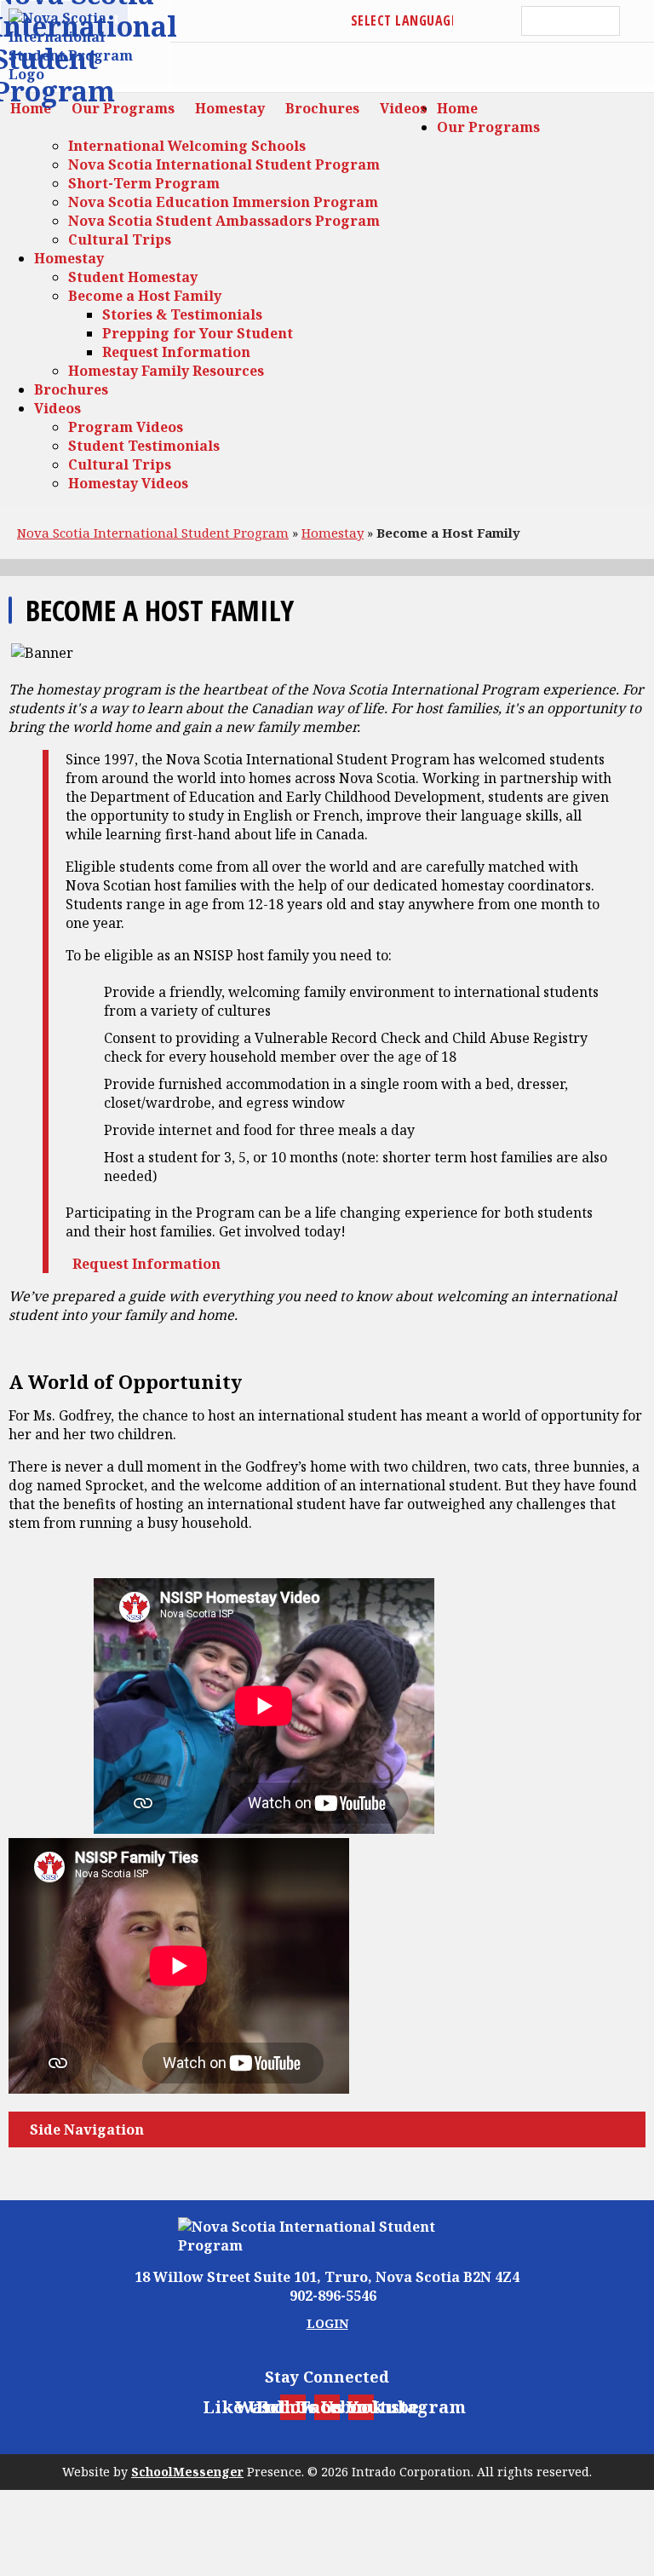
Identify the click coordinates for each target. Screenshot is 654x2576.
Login (327, 2323)
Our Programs (488, 127)
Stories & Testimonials (182, 314)
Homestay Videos (128, 483)
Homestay (69, 258)
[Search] (637, 21)
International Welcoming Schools (187, 146)
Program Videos (126, 427)
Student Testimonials (144, 446)
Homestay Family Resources (166, 371)
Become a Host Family (145, 296)
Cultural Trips (120, 239)
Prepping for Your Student (198, 333)
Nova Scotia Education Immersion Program (223, 202)
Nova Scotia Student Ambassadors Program (224, 221)
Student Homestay (133, 277)
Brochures (71, 389)
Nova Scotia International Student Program (224, 164)
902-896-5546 (333, 2296)
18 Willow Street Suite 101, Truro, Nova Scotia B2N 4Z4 (327, 2277)
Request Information (176, 352)
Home (457, 108)
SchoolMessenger (187, 2472)
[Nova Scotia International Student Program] (327, 2236)
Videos (57, 408)
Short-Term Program (144, 183)
